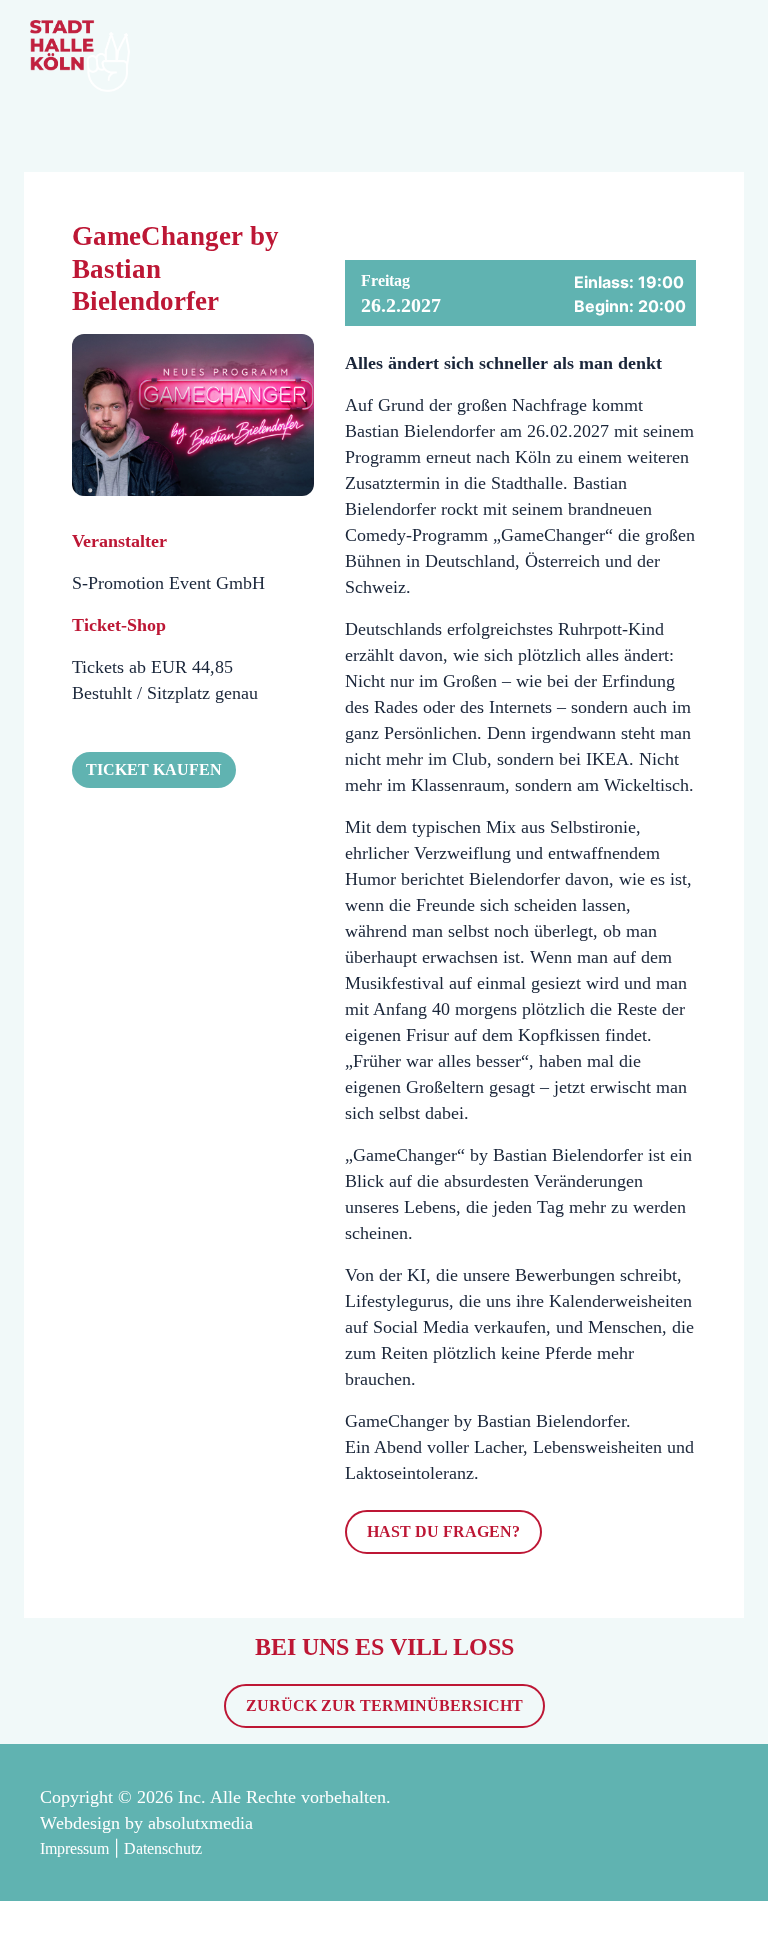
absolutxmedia (200, 1823)
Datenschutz (163, 1848)
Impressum (74, 1848)
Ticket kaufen (154, 769)
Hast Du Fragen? (443, 1531)
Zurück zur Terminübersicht (384, 1705)
